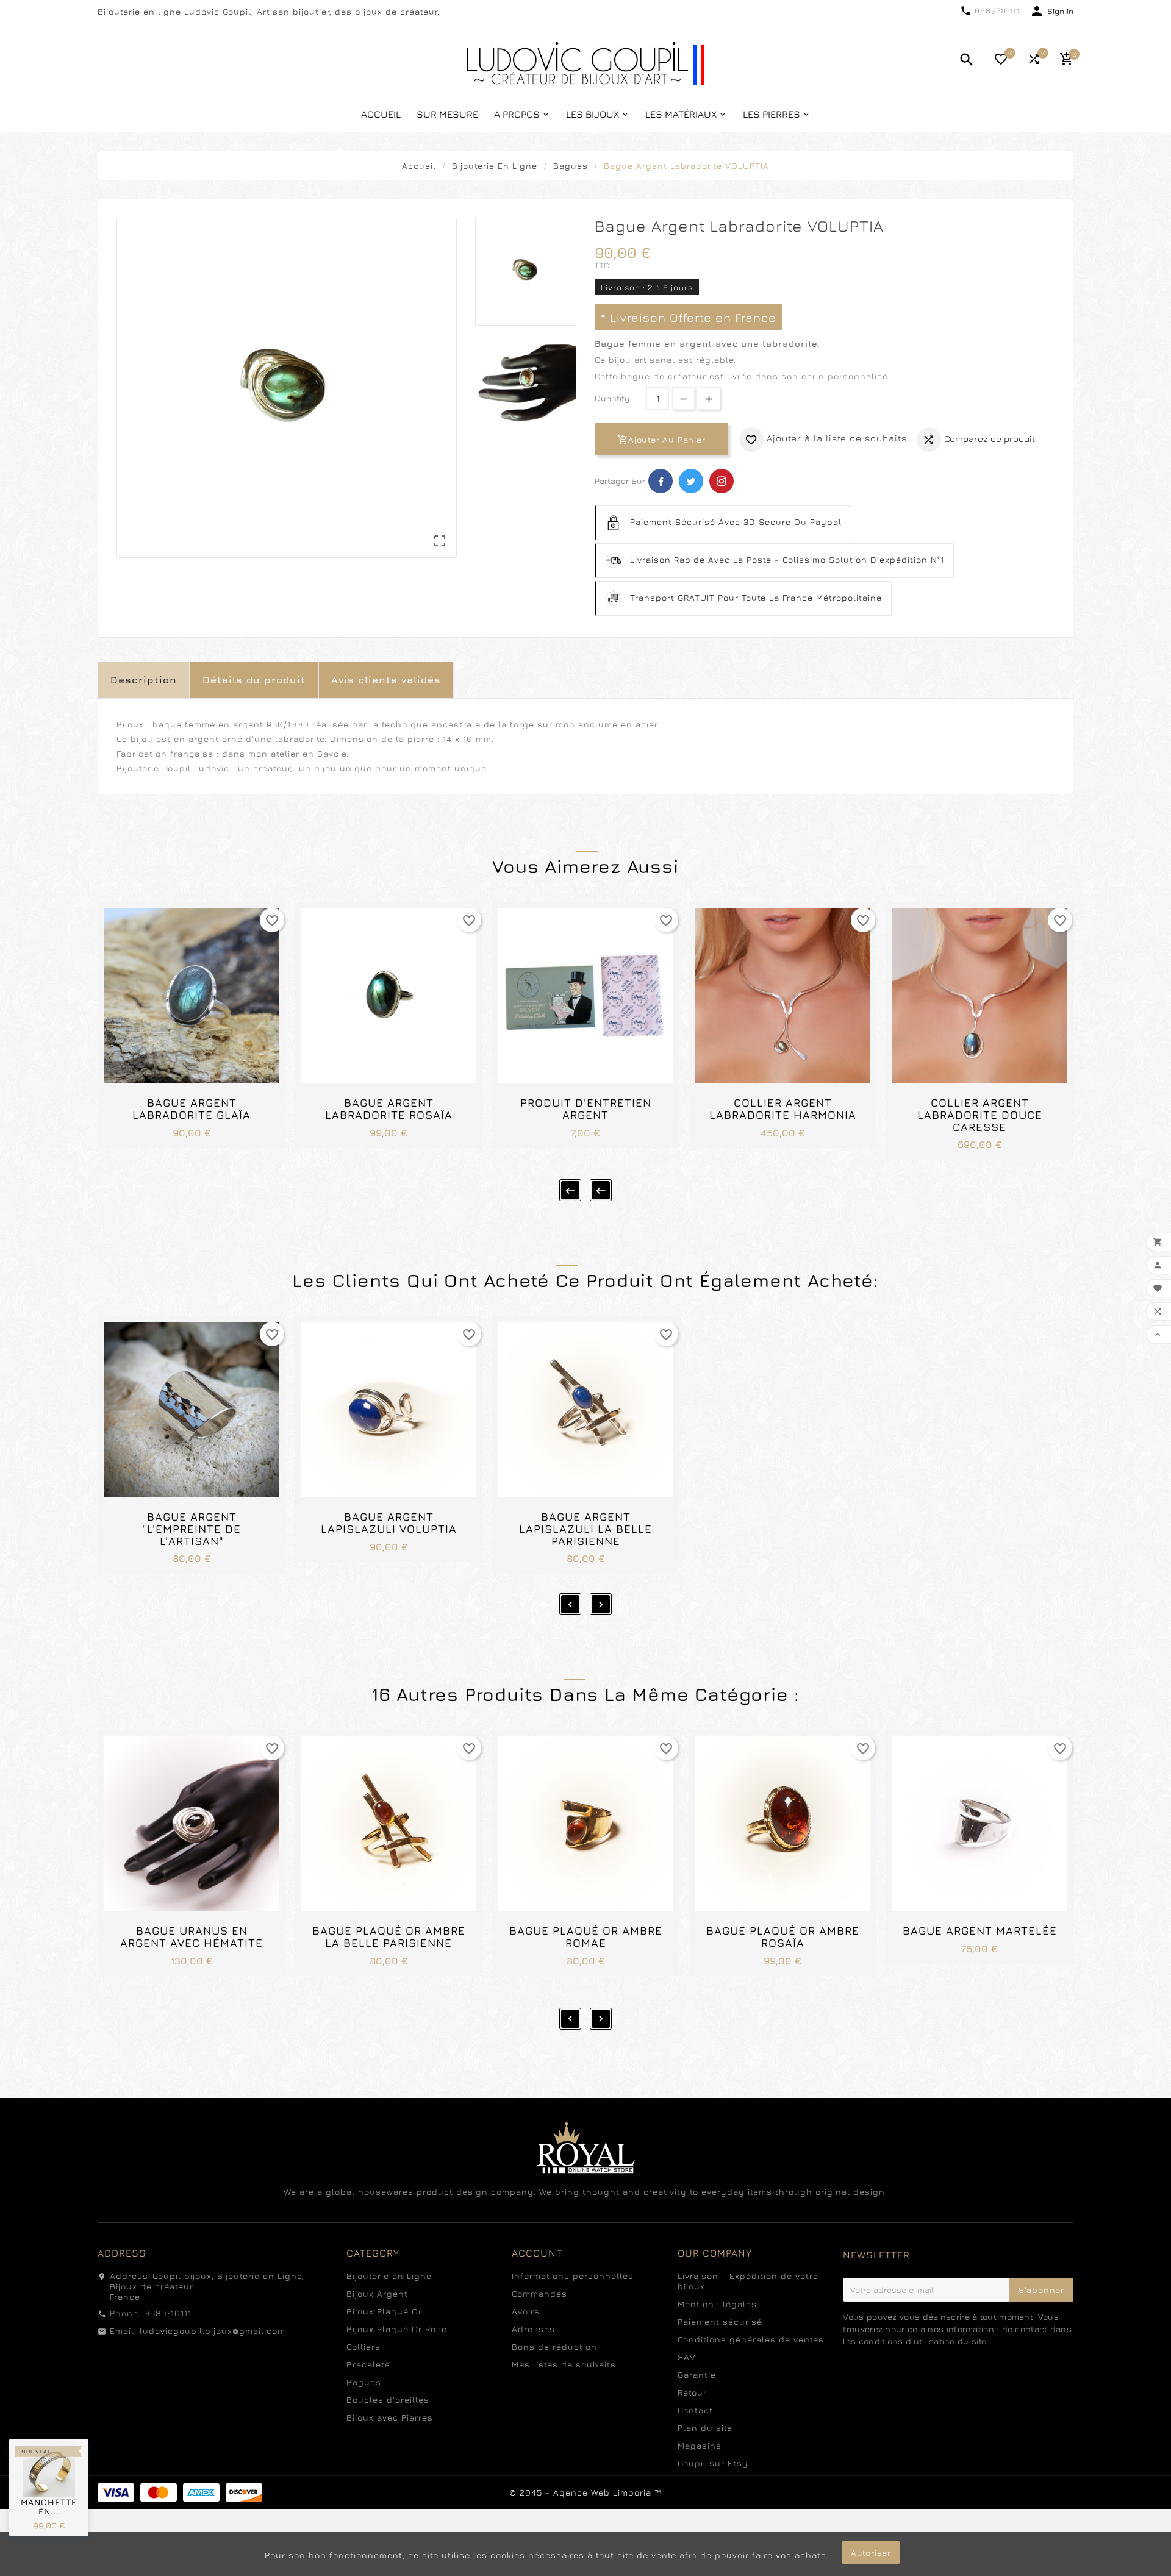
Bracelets (368, 2364)
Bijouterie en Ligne (389, 2276)
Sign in (1060, 11)
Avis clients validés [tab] (386, 680)
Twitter (691, 481)
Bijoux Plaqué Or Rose (397, 2329)
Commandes (539, 2293)
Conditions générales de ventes (751, 2339)
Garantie (697, 2374)
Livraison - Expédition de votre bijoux (748, 2281)
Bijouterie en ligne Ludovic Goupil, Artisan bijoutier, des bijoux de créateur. (269, 11)
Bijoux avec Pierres (390, 2417)
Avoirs (526, 2311)
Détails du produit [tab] (254, 680)
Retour (692, 2392)
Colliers (363, 2346)
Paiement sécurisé (720, 2321)
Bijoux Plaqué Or (384, 2311)
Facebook (661, 481)
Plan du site (705, 2428)
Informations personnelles (573, 2276)
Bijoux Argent (377, 2293)
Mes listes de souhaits (564, 2364)
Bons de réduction (554, 2346)
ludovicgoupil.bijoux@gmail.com (213, 2331)
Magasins (700, 2445)
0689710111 (997, 10)
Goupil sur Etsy (713, 2463)
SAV (687, 2357)
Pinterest (722, 481)
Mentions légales (717, 2304)
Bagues (364, 2382)
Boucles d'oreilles (388, 2399)
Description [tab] (144, 680)
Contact (695, 2410)
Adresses (533, 2329)
